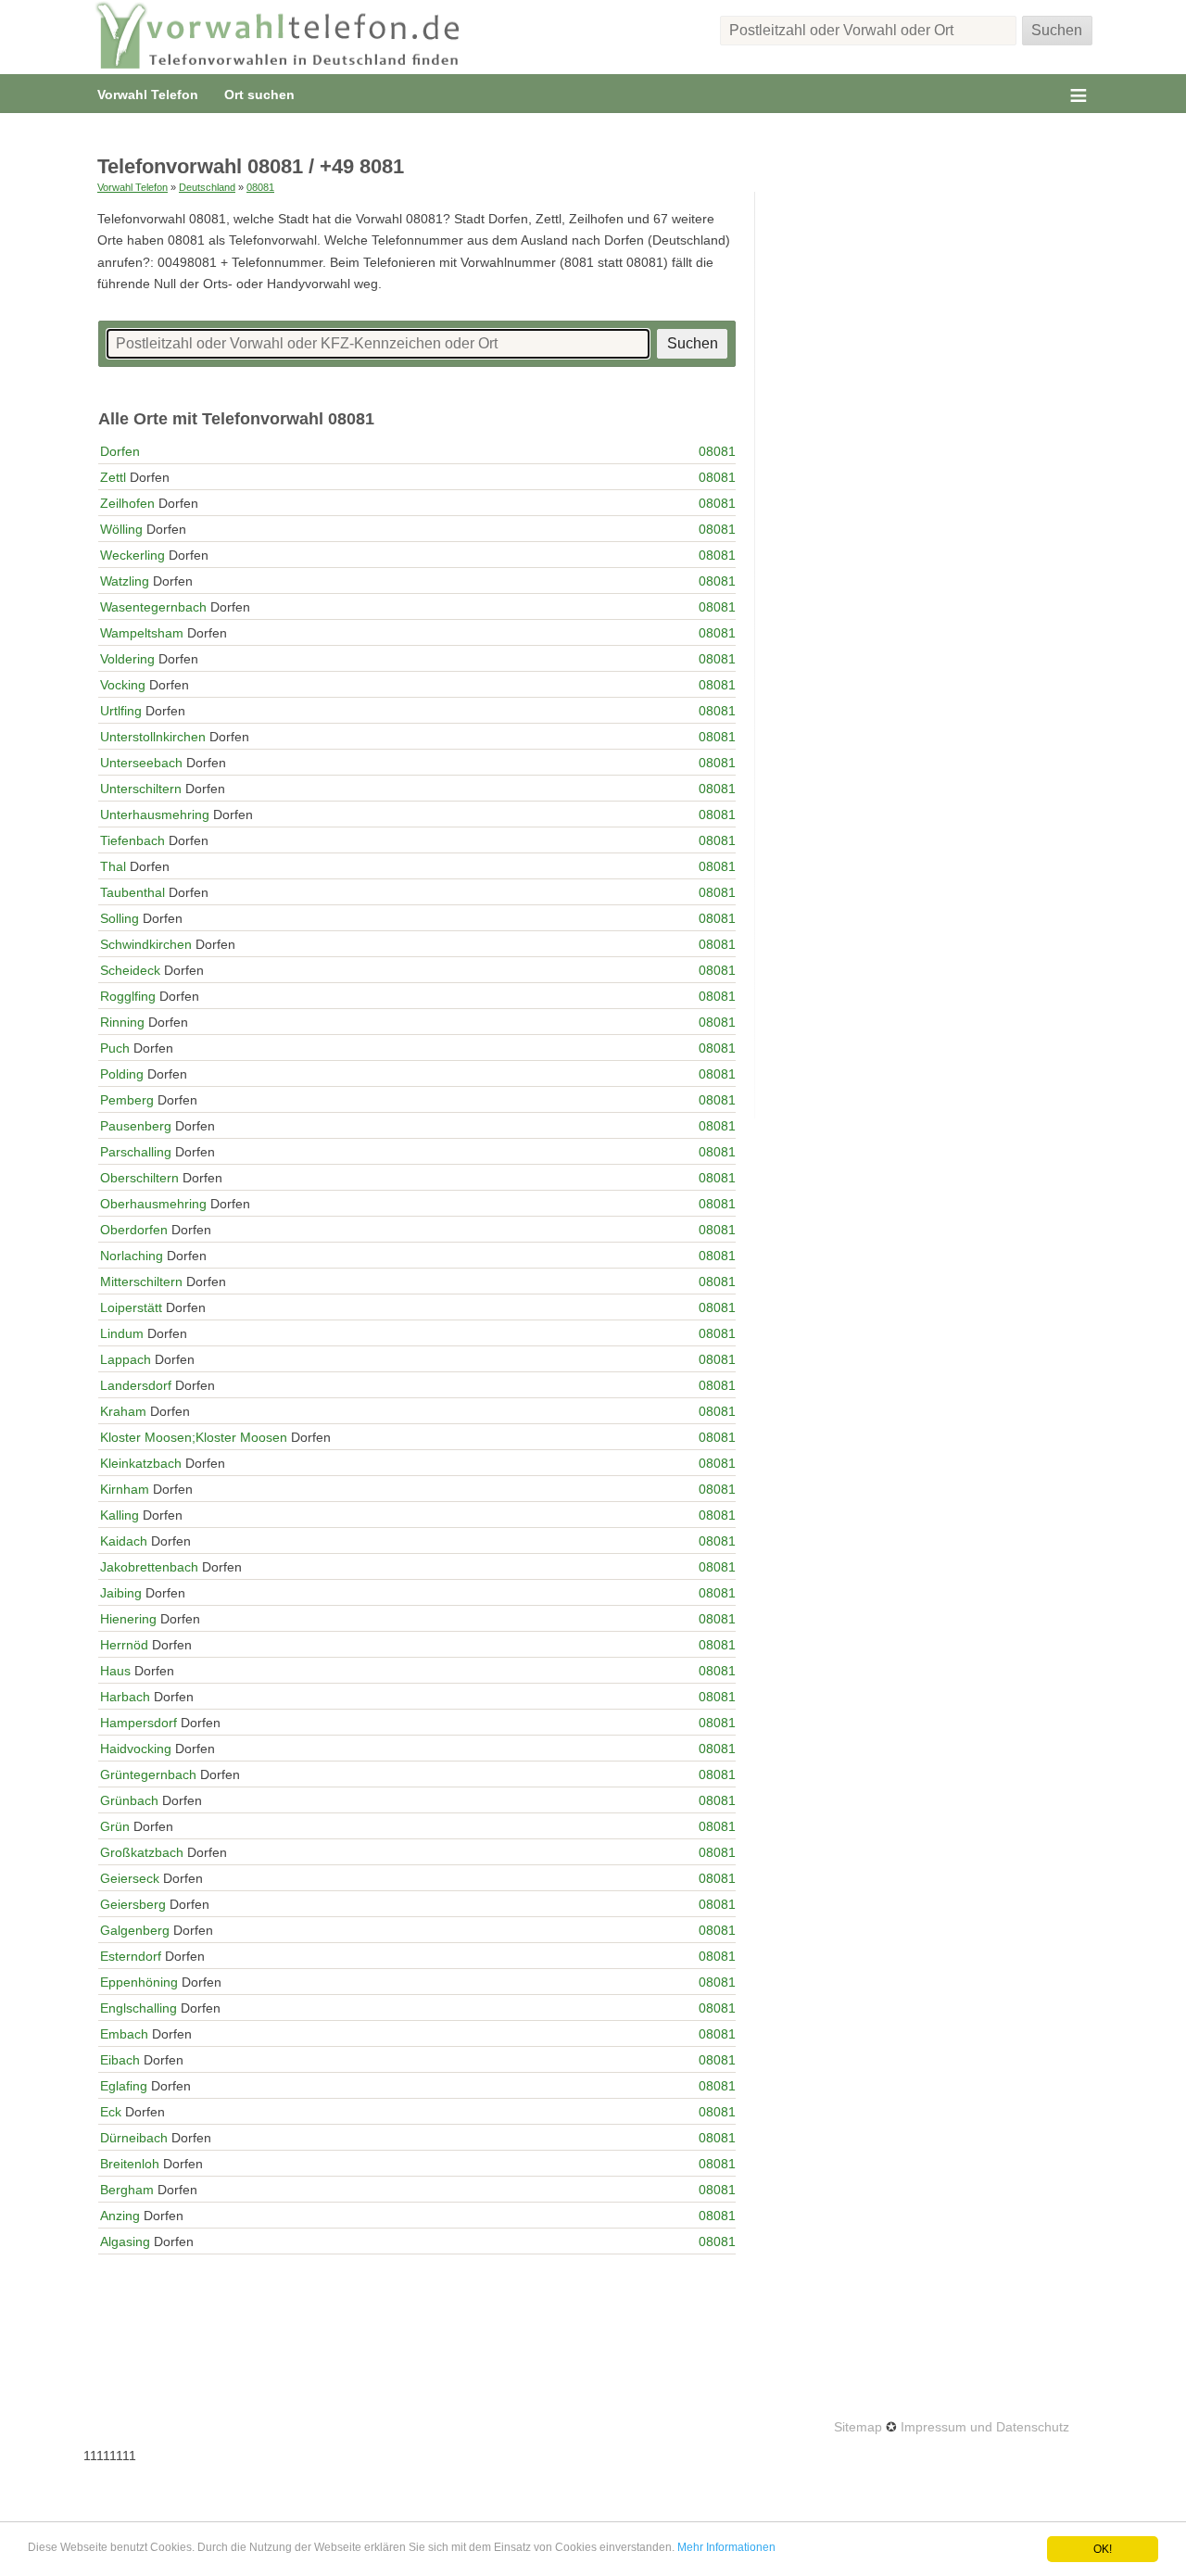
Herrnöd (124, 1645)
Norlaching (132, 1256)
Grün (115, 1826)
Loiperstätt (131, 1307)
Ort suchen (259, 95)
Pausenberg (136, 1126)
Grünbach (129, 1800)
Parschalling (136, 1152)
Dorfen (120, 451)
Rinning (122, 1022)
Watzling (125, 581)
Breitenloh (130, 2164)
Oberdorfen (134, 1230)
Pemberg (127, 1100)
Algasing (125, 2241)
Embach (124, 2034)
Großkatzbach (142, 1852)
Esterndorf (131, 1956)
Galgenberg (135, 1930)
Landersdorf (136, 1385)
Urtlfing (121, 711)
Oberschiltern (139, 1178)
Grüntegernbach (148, 1774)
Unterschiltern (141, 789)
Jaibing (121, 1593)
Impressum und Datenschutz (985, 2427)
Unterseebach (141, 763)
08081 (260, 187)
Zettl (113, 477)
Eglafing (124, 2086)
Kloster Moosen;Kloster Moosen (194, 1437)
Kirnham (125, 1489)
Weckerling (132, 555)
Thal (113, 866)
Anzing (120, 2216)
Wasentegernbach (153, 607)
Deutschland (207, 187)
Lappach (126, 1359)
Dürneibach (134, 2138)
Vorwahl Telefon (148, 95)
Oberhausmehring (153, 1204)
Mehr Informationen (726, 2547)
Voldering (127, 659)
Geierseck (130, 1878)
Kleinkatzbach (141, 1463)
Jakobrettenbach (149, 1567)
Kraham (123, 1411)
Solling (120, 918)
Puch (115, 1048)
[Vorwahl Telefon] (278, 37)
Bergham (127, 2190)
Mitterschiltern (141, 1282)
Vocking (123, 685)
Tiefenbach (132, 840)
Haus (115, 1671)
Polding (122, 1074)
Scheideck (130, 970)
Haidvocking (136, 1749)
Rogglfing (128, 996)
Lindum (122, 1333)
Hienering (128, 1619)
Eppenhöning (139, 1982)
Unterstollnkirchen (153, 737)
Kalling (120, 1515)
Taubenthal (132, 892)
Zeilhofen (127, 503)
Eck (111, 2112)
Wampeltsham (142, 633)
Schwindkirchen (146, 944)
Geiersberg (133, 1904)
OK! (1103, 2549)
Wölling (121, 529)
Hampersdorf (139, 1723)
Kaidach (124, 1541)
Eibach (120, 2060)
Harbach (125, 1697)
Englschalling (139, 2008)
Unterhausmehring (155, 814)
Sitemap (858, 2427)
